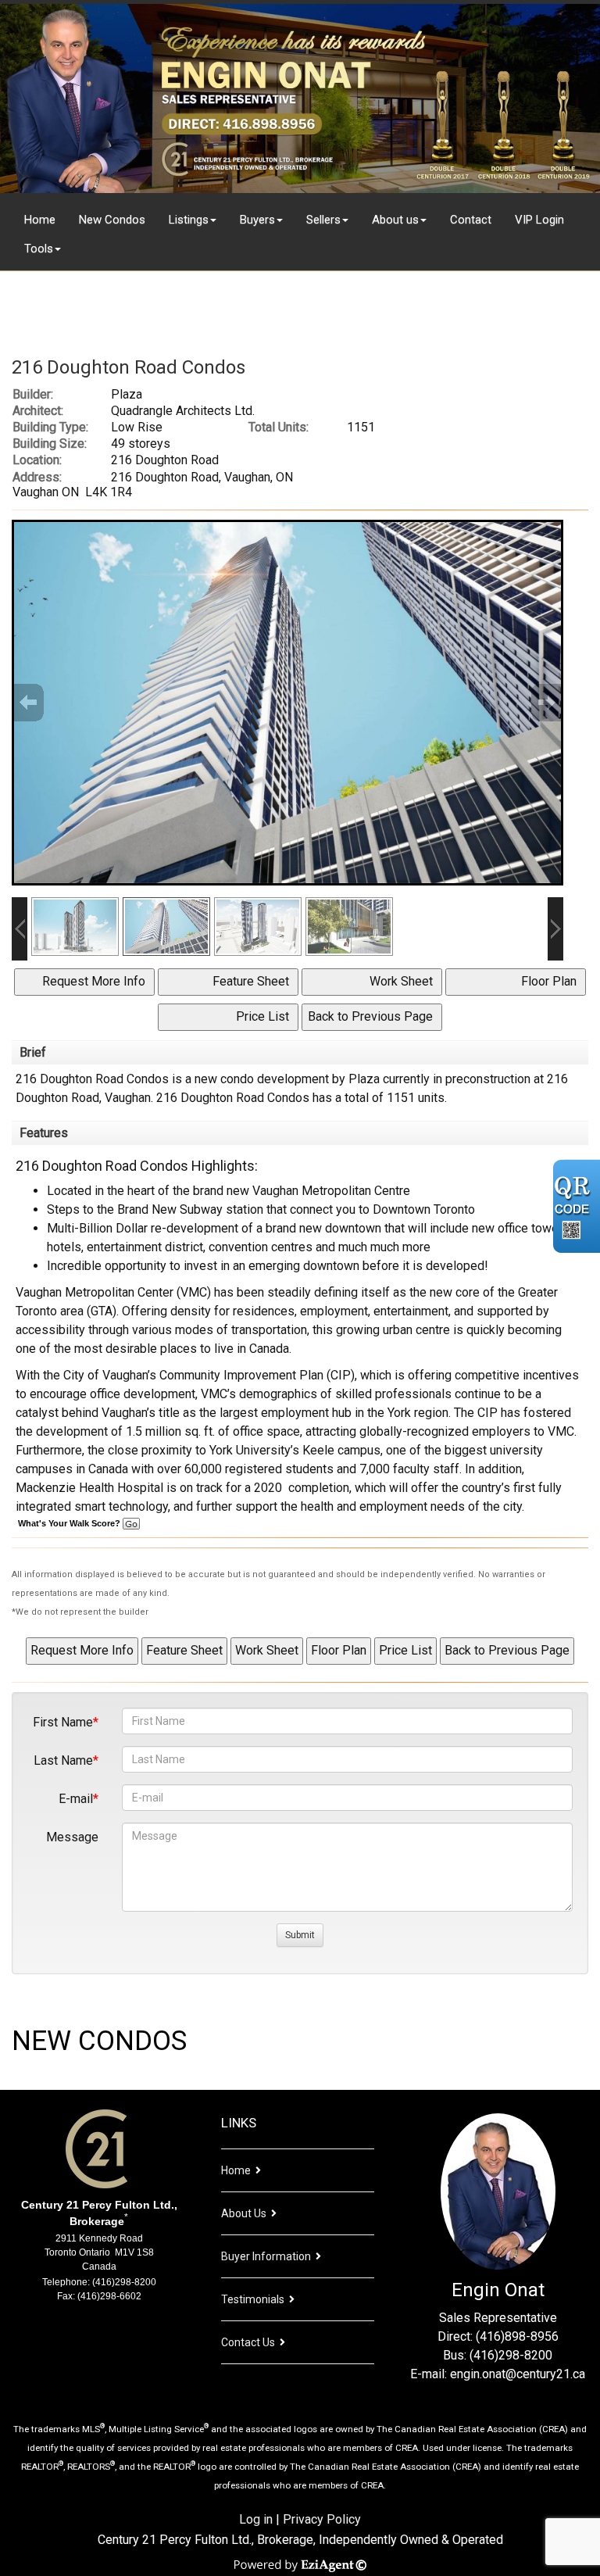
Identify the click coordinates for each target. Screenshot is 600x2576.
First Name (63, 1722)
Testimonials (253, 2299)
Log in (256, 2519)
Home (40, 220)
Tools (39, 249)
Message (72, 1837)
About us (395, 220)
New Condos (112, 220)
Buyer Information (266, 2256)
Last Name (63, 1760)
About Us (244, 2213)
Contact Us (248, 2342)
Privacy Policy (322, 2519)
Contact (471, 220)
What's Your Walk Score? (70, 1523)
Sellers (323, 220)
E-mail (76, 1799)
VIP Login (539, 220)
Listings (189, 220)
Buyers (257, 220)
